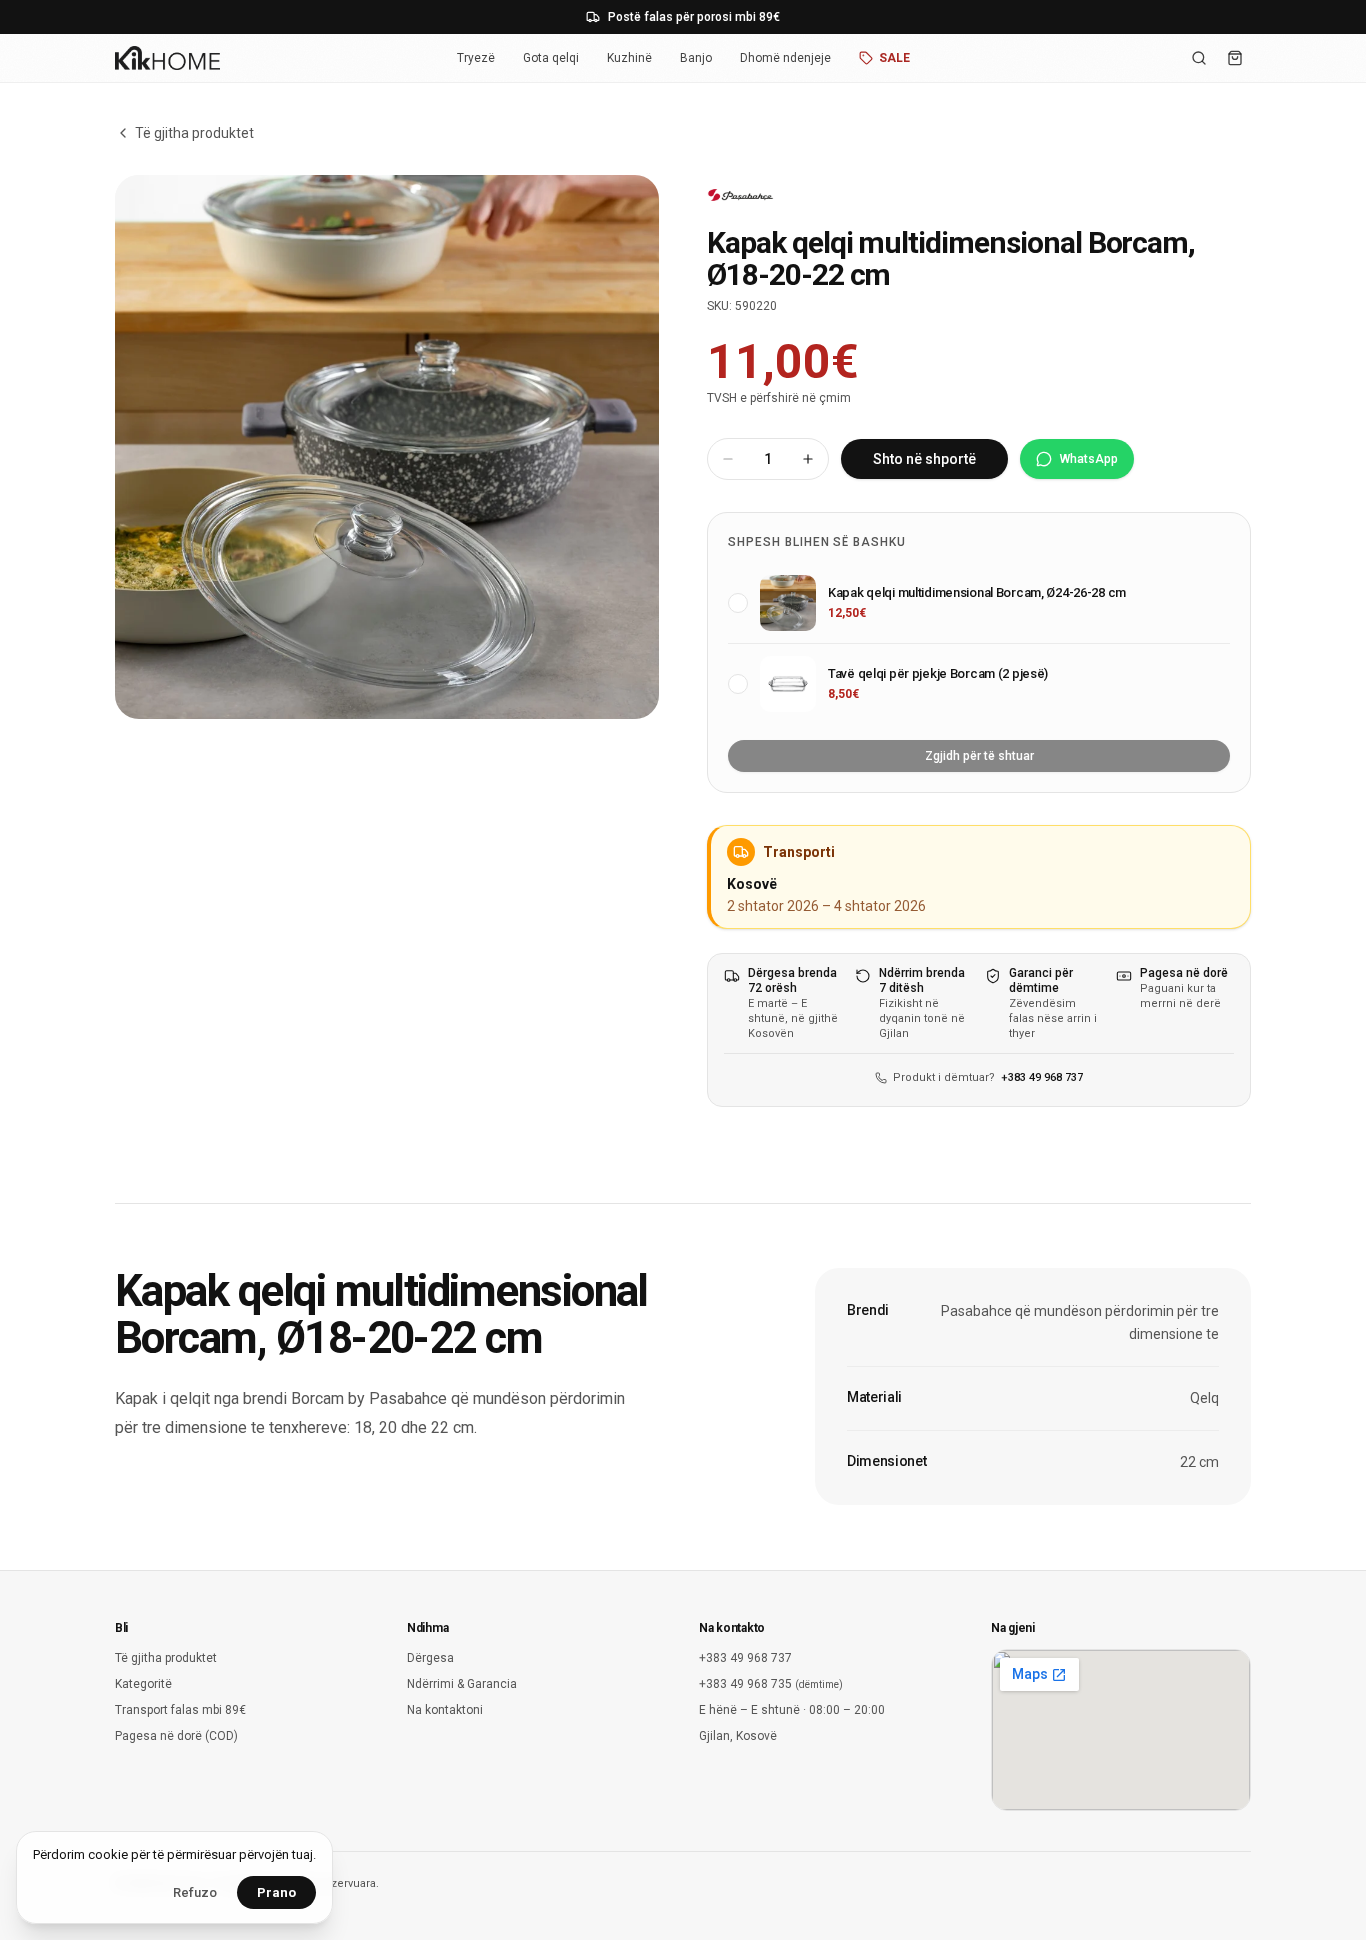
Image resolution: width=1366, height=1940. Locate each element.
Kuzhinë (629, 58)
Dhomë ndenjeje (785, 58)
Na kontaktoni (445, 1710)
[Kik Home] (167, 58)
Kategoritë (143, 1684)
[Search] (1199, 58)
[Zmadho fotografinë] (387, 447)
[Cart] (1235, 58)
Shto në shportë (924, 459)
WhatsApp (1089, 459)
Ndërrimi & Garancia (462, 1684)
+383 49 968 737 (1042, 1077)
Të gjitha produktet (194, 133)
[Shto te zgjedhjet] (738, 603)
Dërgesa (430, 1658)
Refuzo (195, 1892)
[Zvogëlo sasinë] (728, 459)
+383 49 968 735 (771, 1684)
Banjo (696, 58)
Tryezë (476, 58)
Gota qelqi (551, 58)
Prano (276, 1892)
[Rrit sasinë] (808, 459)
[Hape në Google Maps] (1121, 1730)
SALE (894, 58)
